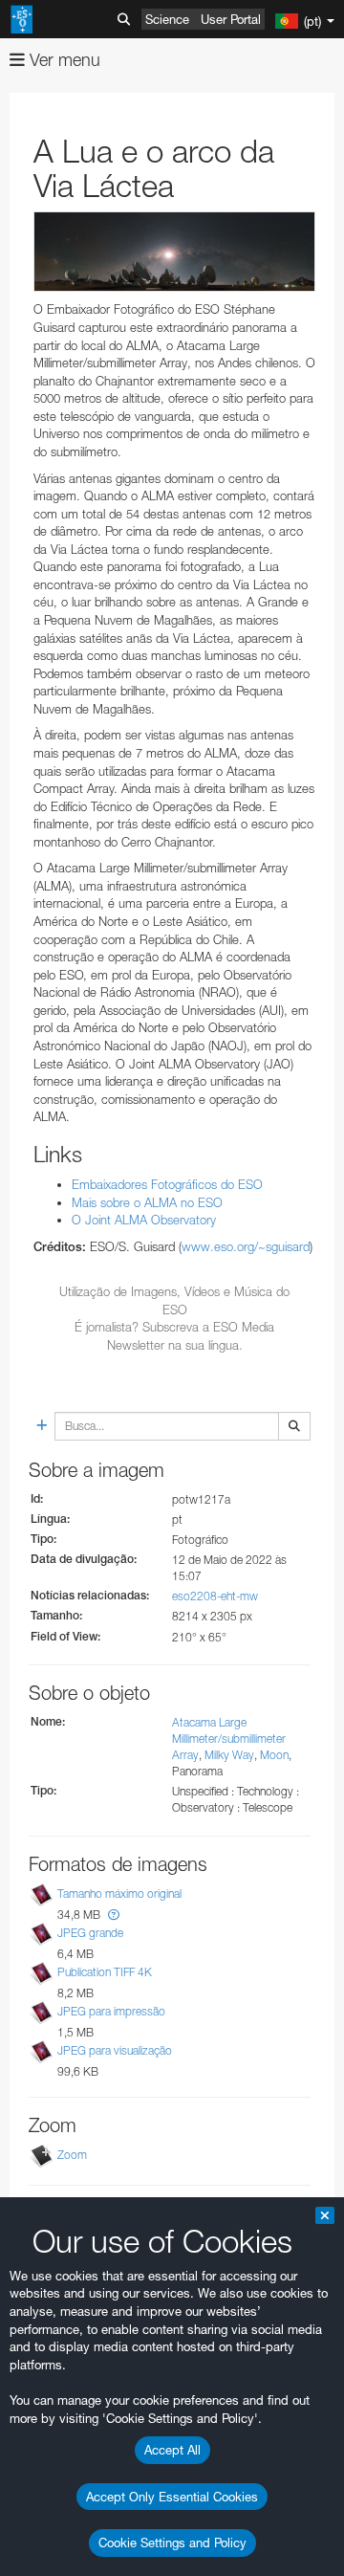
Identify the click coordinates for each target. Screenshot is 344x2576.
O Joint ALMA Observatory (144, 1220)
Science (167, 19)
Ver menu (63, 60)
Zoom (72, 2155)
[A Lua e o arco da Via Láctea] (174, 252)
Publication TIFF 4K (105, 1972)
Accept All (172, 2450)
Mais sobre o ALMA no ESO (147, 1202)
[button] (114, 1915)
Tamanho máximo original (119, 1893)
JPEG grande (90, 1933)
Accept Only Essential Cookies (172, 2497)
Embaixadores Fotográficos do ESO (167, 1184)
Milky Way (229, 1755)
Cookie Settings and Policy (172, 2543)
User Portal (231, 19)
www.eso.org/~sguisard (246, 1246)
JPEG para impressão (111, 2011)
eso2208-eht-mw (215, 1596)
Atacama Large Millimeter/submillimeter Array (229, 1739)
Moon (274, 1755)
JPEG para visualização (115, 2050)
